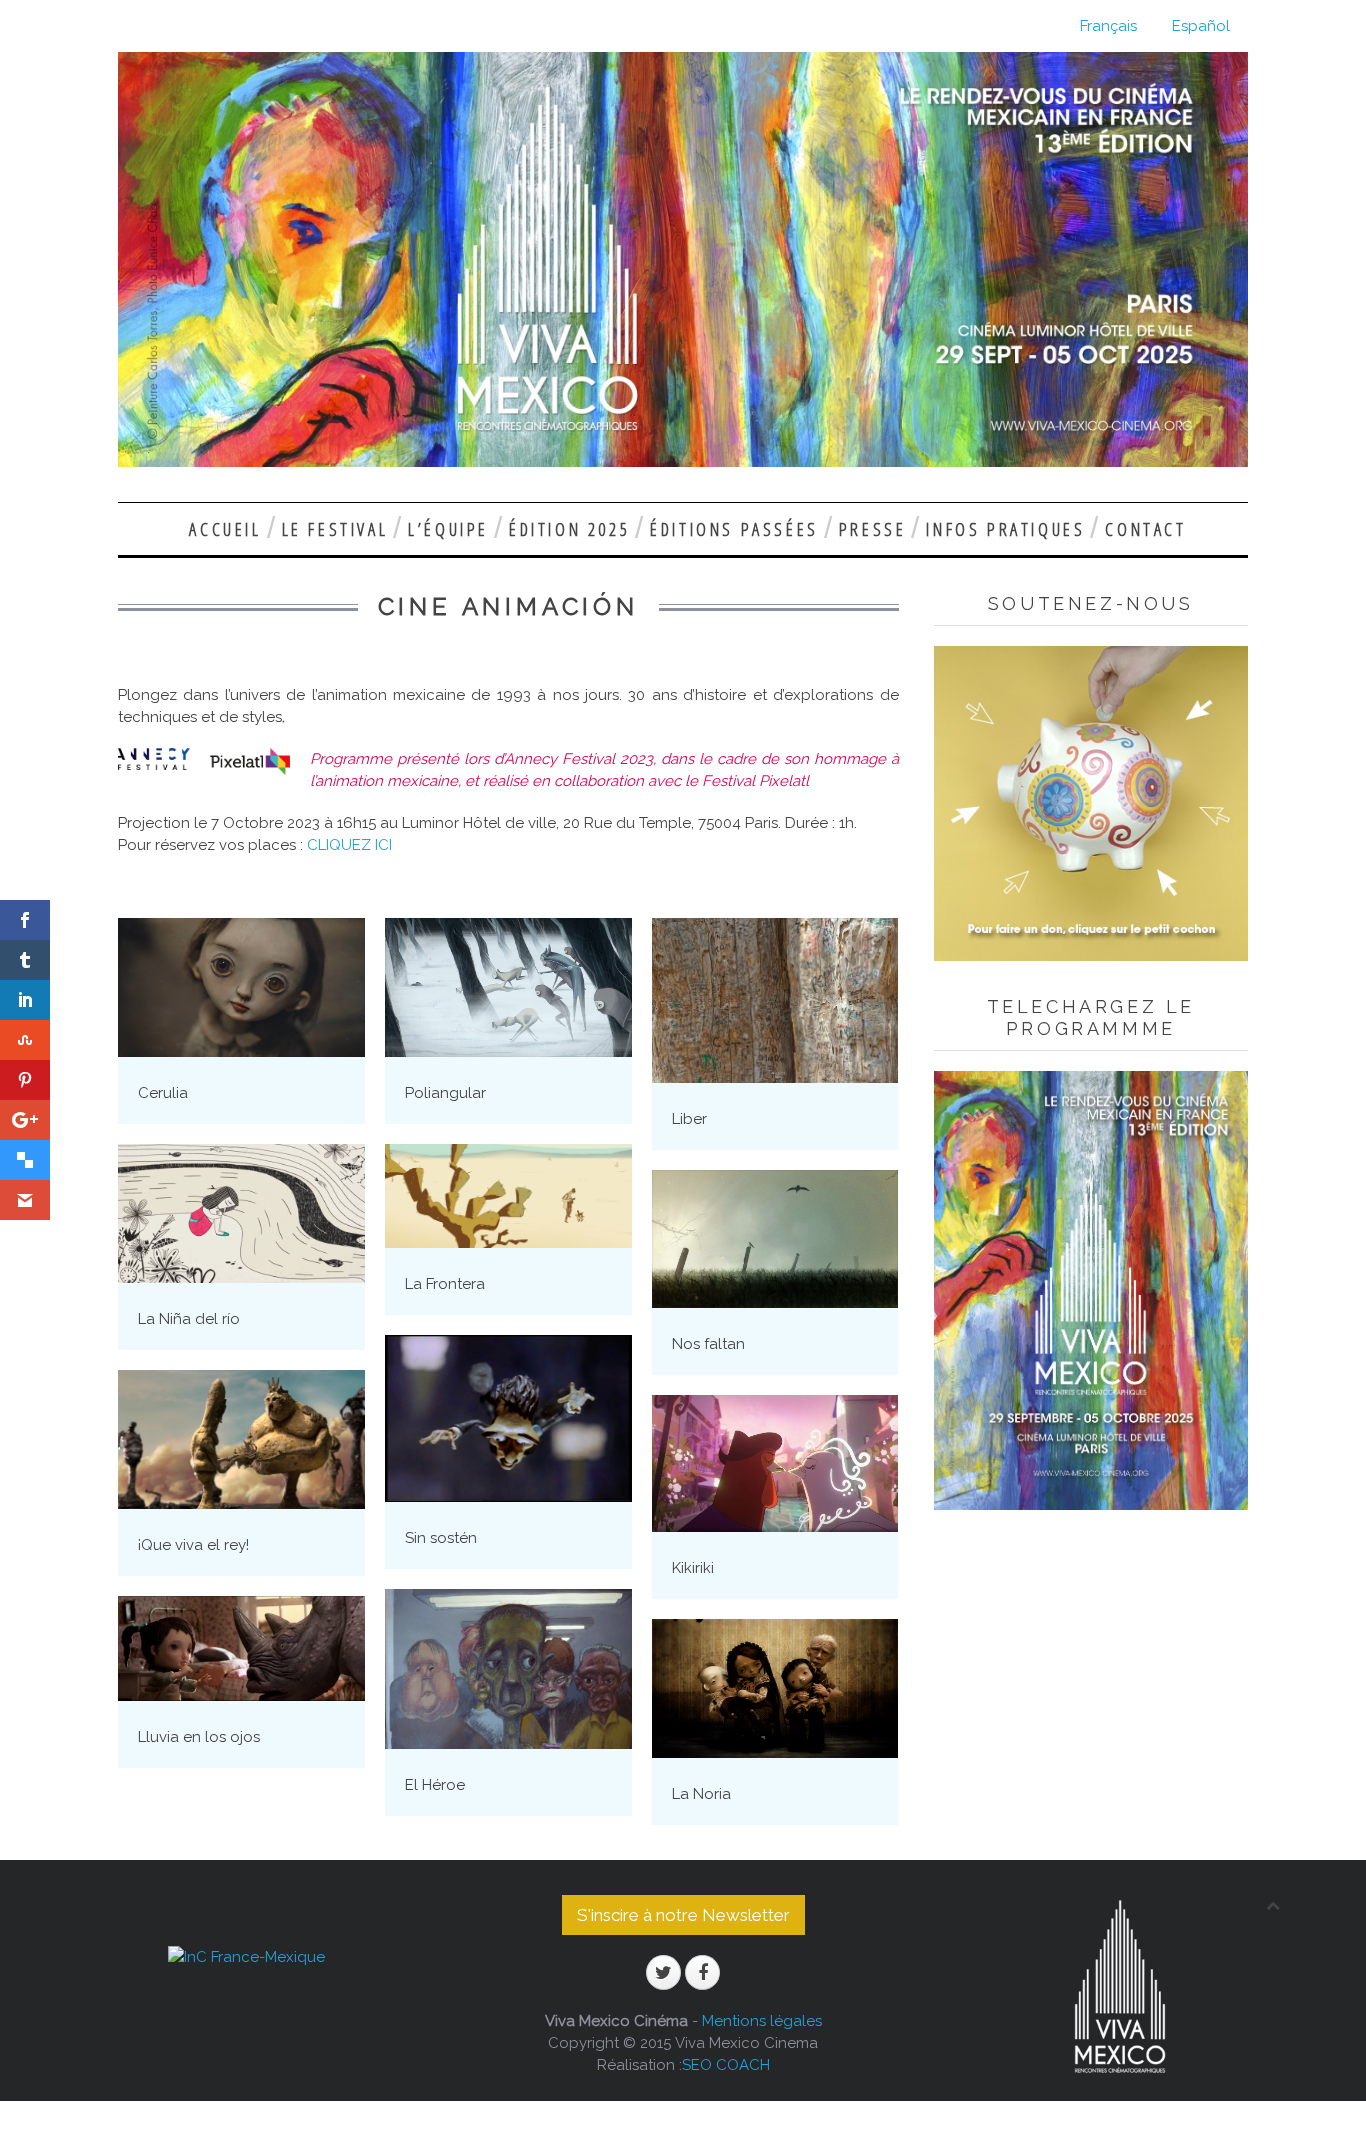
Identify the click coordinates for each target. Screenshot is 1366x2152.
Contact (1145, 529)
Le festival (335, 529)
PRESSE (873, 529)
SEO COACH (726, 2065)
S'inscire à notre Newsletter (683, 1915)
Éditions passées (734, 529)
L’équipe (448, 529)
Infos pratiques (1005, 529)
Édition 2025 (569, 529)
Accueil (225, 529)
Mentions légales (762, 2021)
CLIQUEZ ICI (351, 845)
